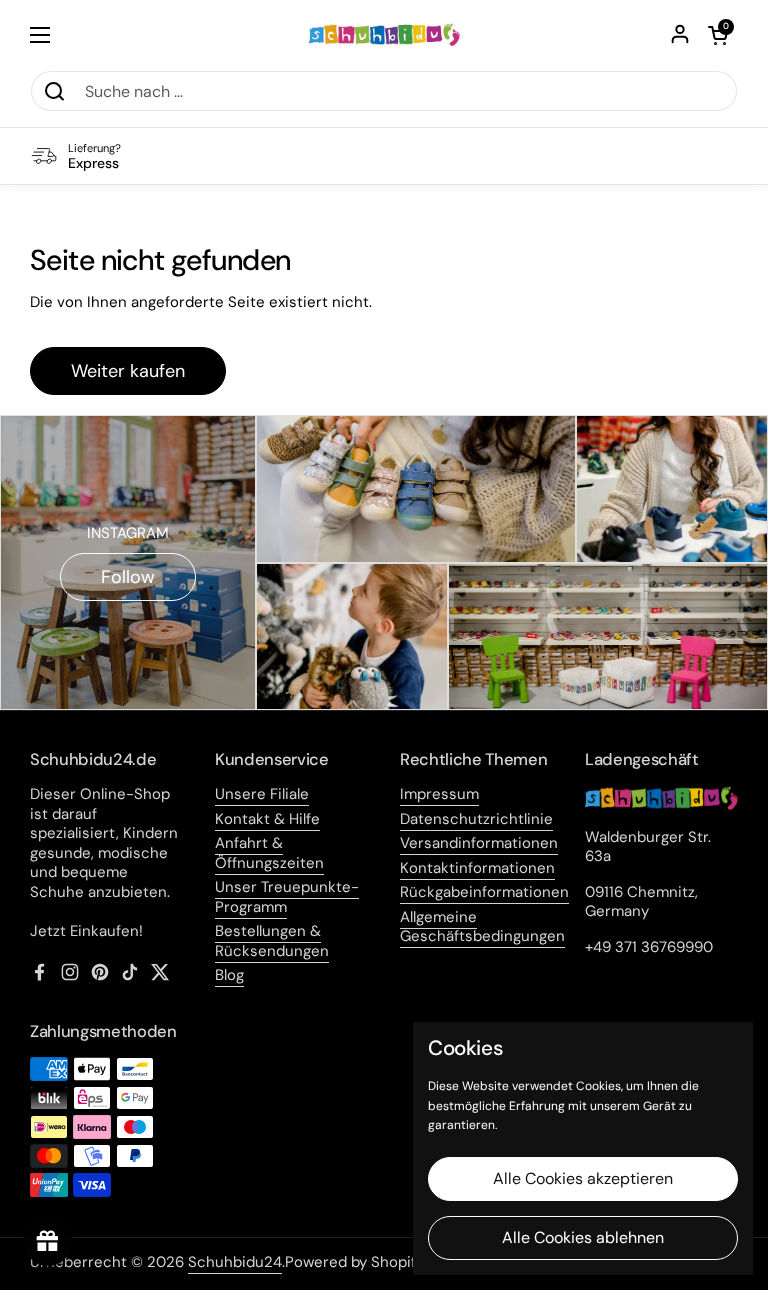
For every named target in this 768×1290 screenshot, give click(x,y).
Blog (229, 975)
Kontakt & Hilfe (267, 819)
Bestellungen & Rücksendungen (272, 941)
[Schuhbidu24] (384, 35)
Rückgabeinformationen (484, 892)
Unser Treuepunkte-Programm (287, 897)
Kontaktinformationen (477, 868)
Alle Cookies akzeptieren (583, 1178)
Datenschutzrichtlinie (476, 819)
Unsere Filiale (262, 794)
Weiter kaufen (128, 371)
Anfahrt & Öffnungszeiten (269, 853)
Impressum (439, 794)
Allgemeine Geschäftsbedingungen (482, 927)
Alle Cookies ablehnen (583, 1237)
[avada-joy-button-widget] (48, 1242)
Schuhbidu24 (235, 1262)
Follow (128, 577)
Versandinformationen (479, 843)
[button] (718, 35)
